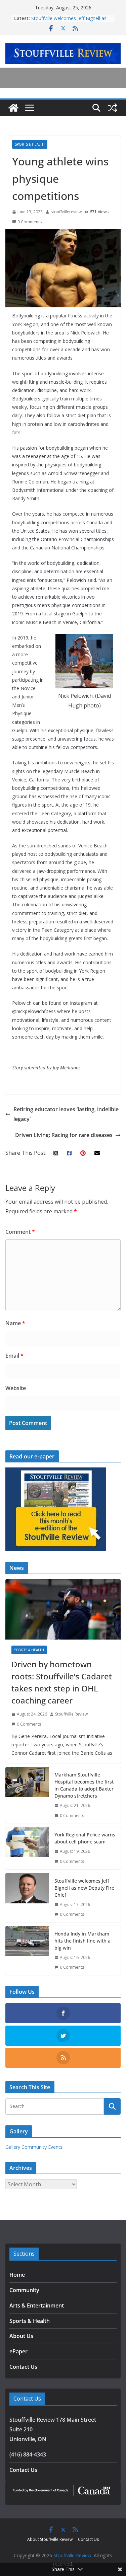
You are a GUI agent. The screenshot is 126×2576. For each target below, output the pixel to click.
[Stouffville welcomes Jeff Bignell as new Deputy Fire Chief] (27, 1898)
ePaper (18, 2351)
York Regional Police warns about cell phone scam (85, 1838)
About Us (21, 2336)
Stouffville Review (71, 1714)
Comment (20, 1232)
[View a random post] (113, 108)
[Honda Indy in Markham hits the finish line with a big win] (27, 1951)
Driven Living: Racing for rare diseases (64, 1135)
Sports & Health (30, 144)
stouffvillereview (66, 212)
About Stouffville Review (50, 2539)
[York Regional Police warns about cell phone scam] (27, 1848)
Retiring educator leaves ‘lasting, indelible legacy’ (66, 1114)
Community (24, 2290)
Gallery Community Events (34, 2147)
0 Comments (30, 222)
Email (14, 1356)
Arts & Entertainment (37, 2305)
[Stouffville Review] (13, 108)
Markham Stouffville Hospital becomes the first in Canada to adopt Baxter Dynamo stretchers (84, 1785)
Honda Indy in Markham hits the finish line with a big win (82, 1941)
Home (17, 2275)
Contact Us (23, 2367)
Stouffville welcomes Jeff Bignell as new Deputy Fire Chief (69, 22)
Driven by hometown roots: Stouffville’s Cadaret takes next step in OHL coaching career (62, 1682)
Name (15, 1323)
